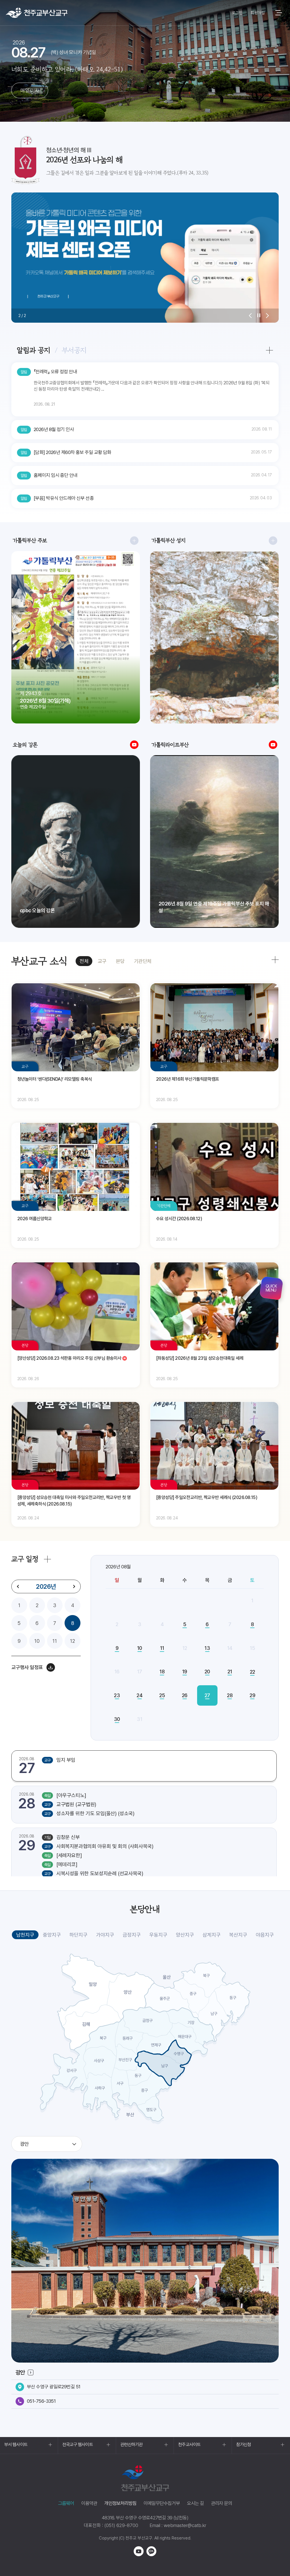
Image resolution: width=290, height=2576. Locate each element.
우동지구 (158, 1935)
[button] (250, 316)
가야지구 (105, 1935)
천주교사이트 (189, 2445)
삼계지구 (212, 1935)
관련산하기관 (132, 2445)
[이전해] (18, 1586)
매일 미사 (30, 90)
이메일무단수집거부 (162, 2503)
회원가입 (258, 13)
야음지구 (265, 1935)
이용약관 (89, 2503)
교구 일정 (25, 1559)
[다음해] (74, 1586)
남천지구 (25, 1935)
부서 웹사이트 (16, 2445)
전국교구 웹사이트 (78, 2445)
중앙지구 (52, 1935)
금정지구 (132, 1935)
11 (55, 1641)
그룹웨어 (66, 2503)
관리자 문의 (221, 2503)
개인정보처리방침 (120, 2503)
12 (72, 1641)
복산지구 (238, 1935)
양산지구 (185, 1935)
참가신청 (244, 2445)
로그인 (237, 13)
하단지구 (78, 1935)
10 (37, 1641)
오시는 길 (195, 2503)
